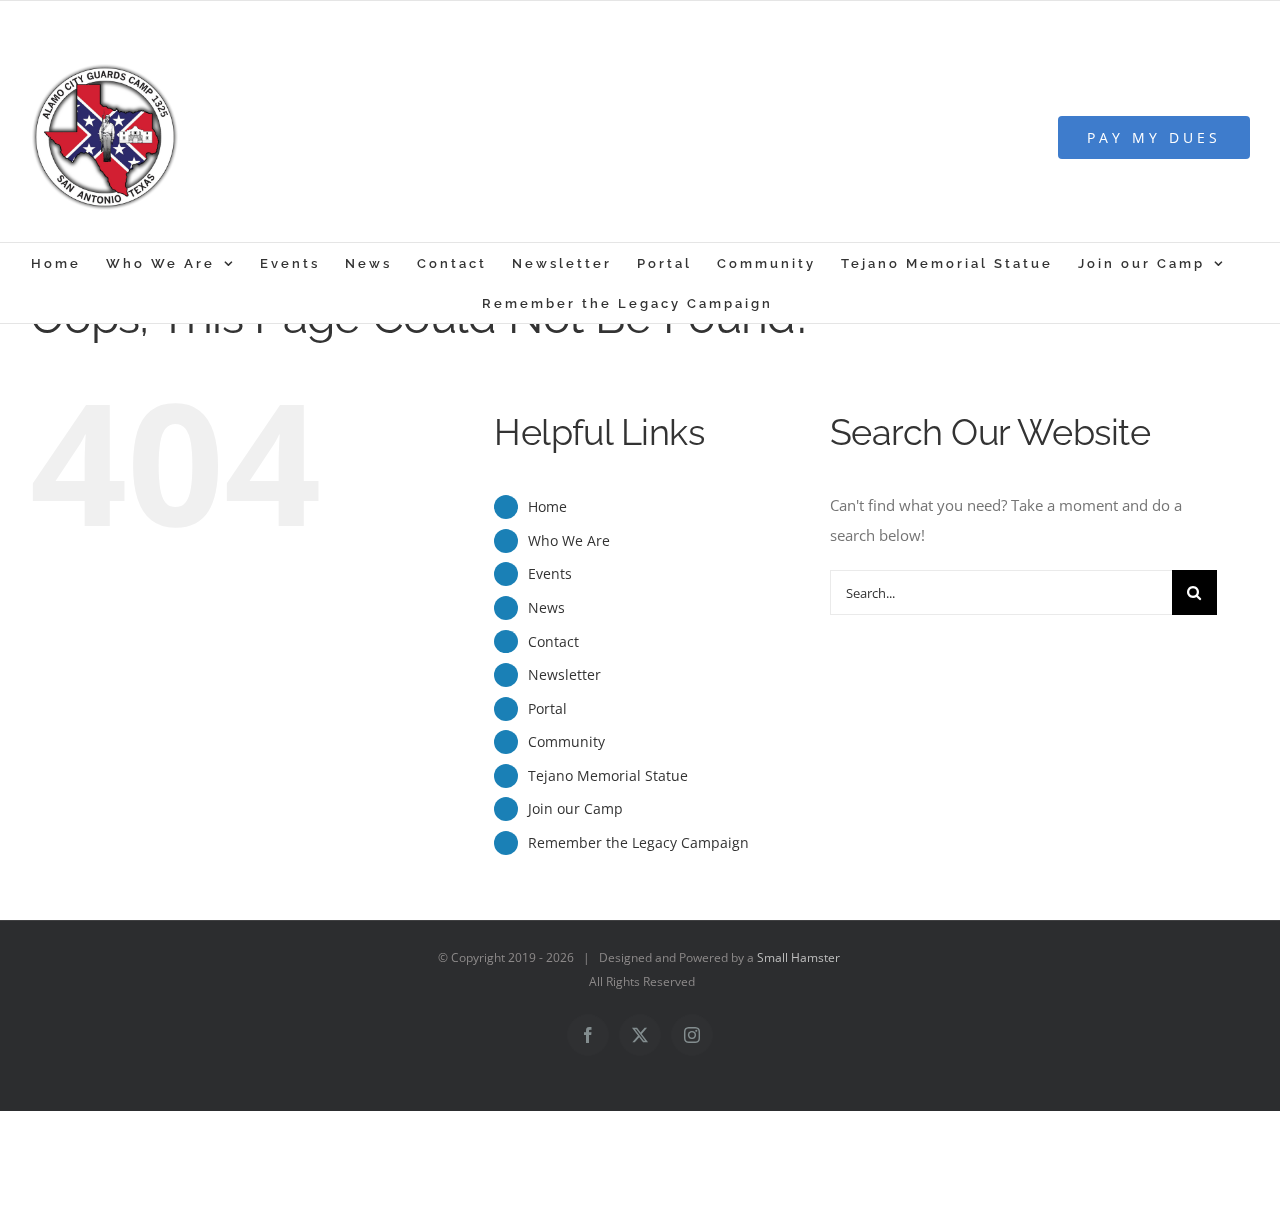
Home (547, 506)
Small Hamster (798, 957)
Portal (547, 708)
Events (550, 573)
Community (566, 741)
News (546, 607)
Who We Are (569, 540)
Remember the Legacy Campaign (638, 842)
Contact (553, 641)
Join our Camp (575, 808)
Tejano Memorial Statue (608, 775)
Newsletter (564, 674)
